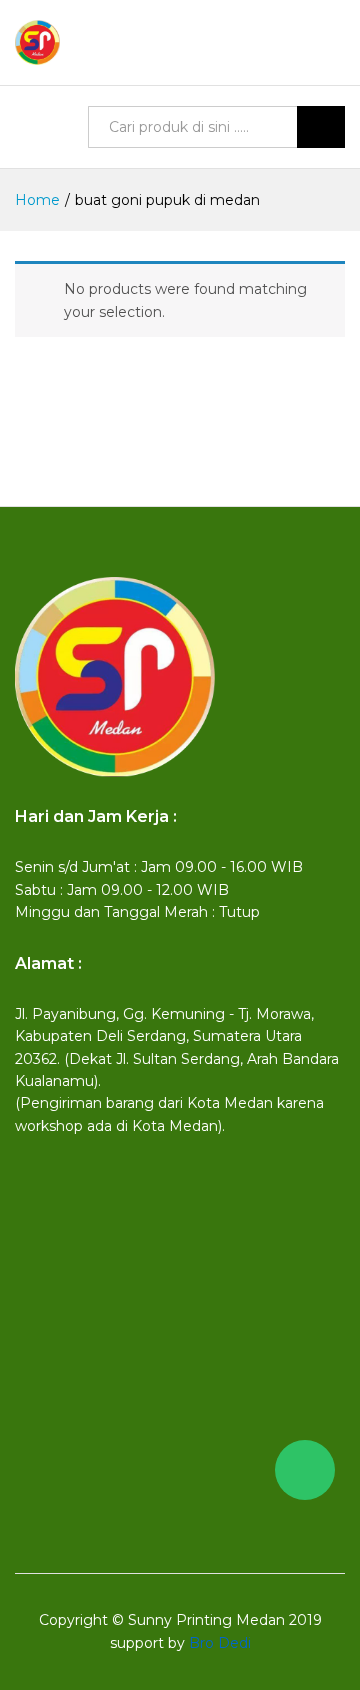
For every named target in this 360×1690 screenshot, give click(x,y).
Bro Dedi (220, 1643)
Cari (321, 127)
